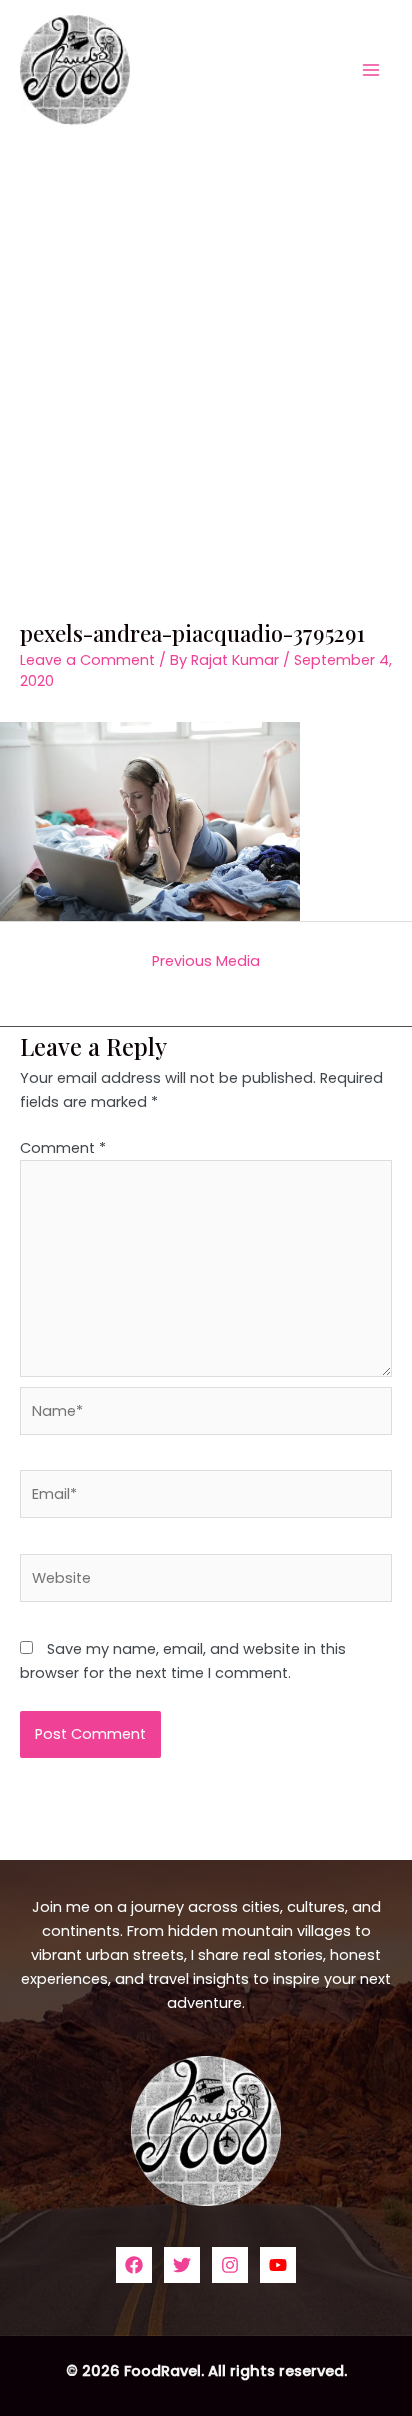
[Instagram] (230, 2265)
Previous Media (206, 961)
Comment (63, 1148)
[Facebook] (134, 2265)
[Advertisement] (206, 355)
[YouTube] (278, 2265)
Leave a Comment (87, 660)
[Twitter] (182, 2265)
